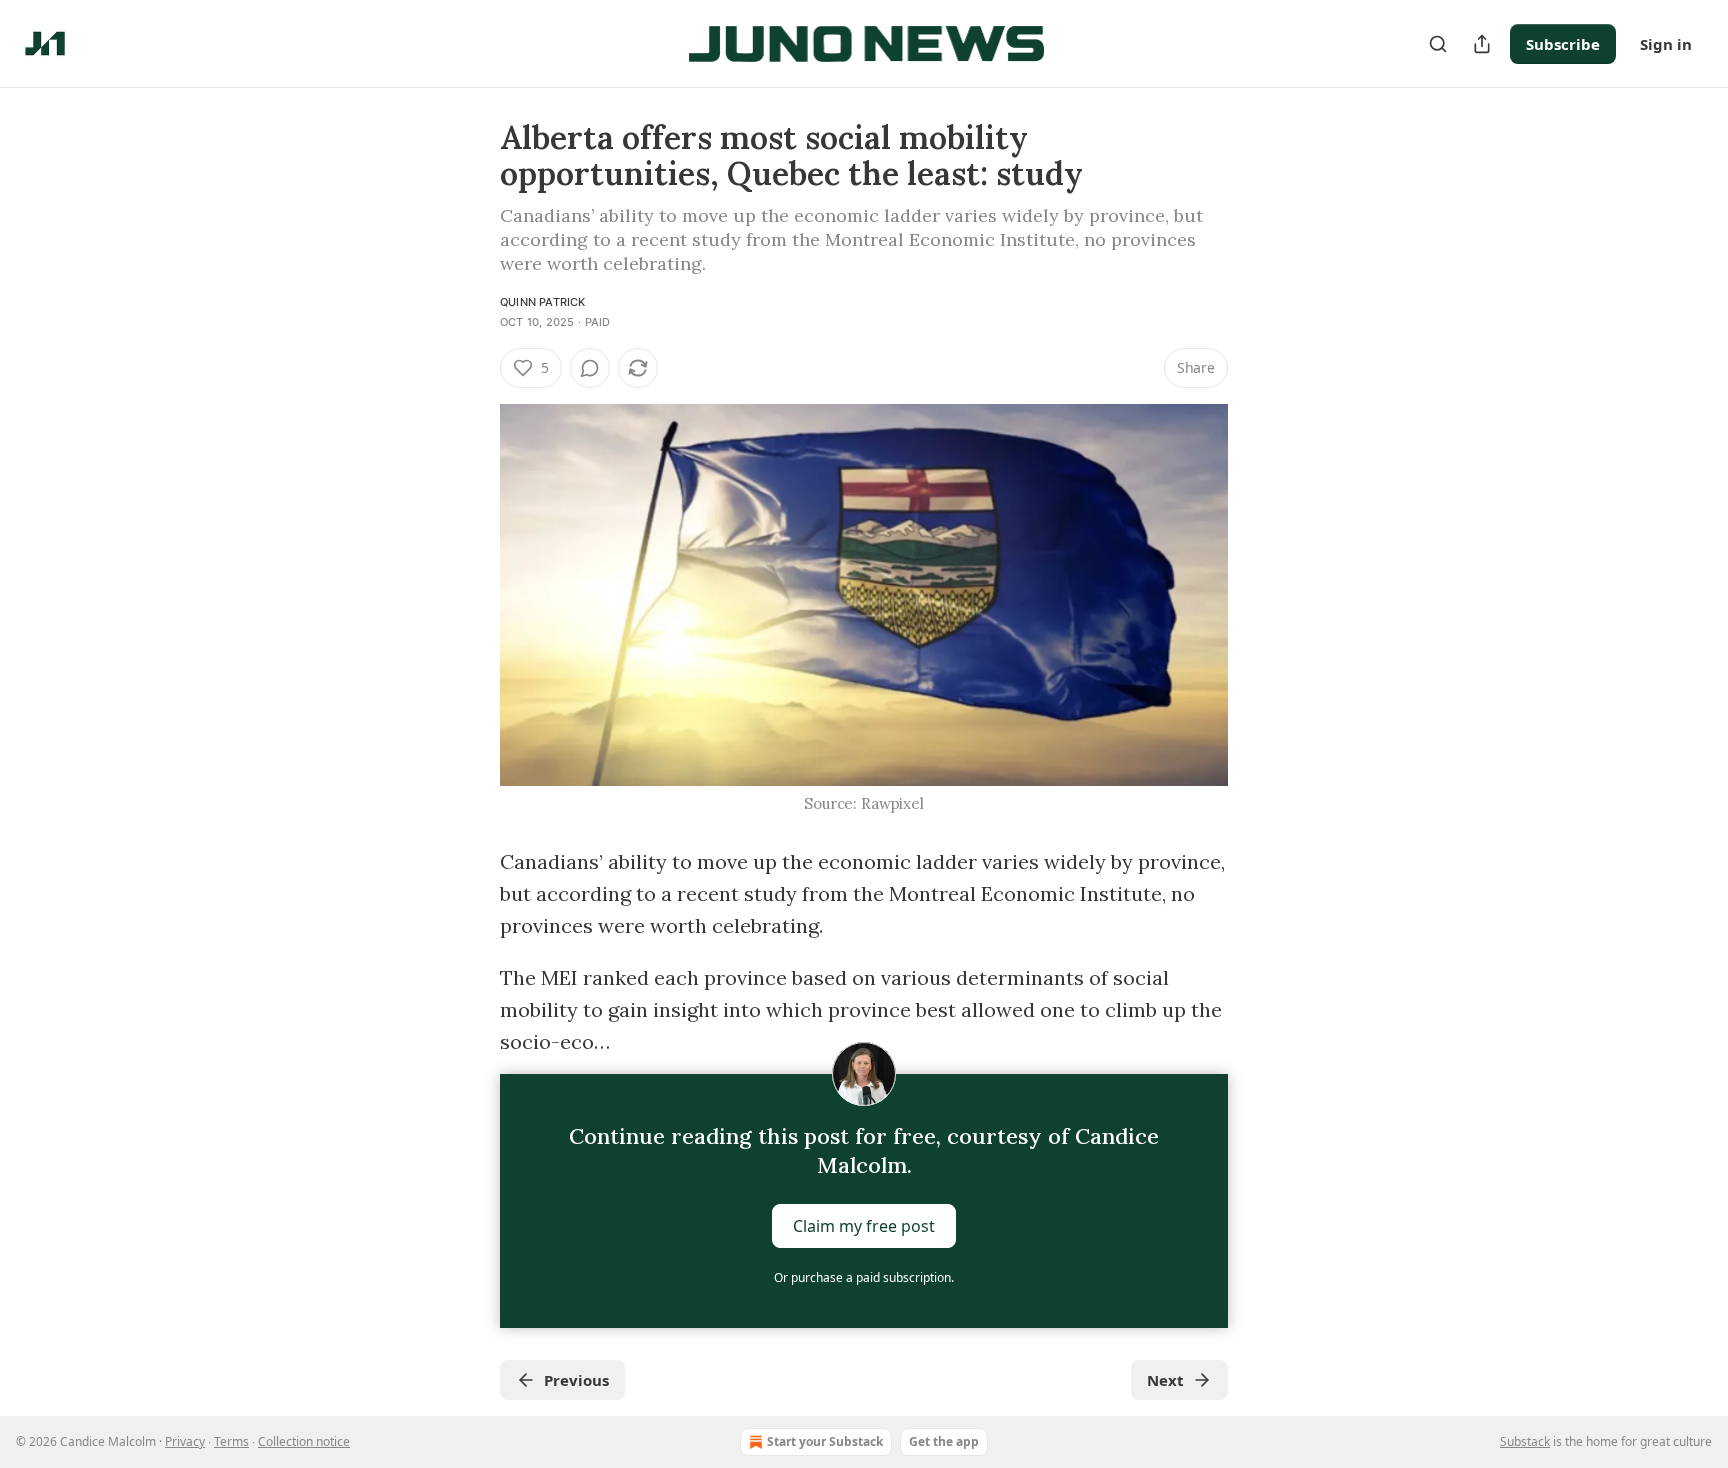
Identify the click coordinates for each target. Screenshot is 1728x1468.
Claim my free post (864, 1226)
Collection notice (304, 1441)
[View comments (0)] (590, 368)
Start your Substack (825, 1441)
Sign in (1666, 44)
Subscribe (1563, 44)
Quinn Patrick (543, 302)
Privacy (185, 1441)
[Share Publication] (1482, 44)
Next (1165, 1380)
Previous (576, 1380)
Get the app (944, 1441)
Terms (231, 1441)
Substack (1525, 1441)
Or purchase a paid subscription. (864, 1277)
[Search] (1438, 44)
